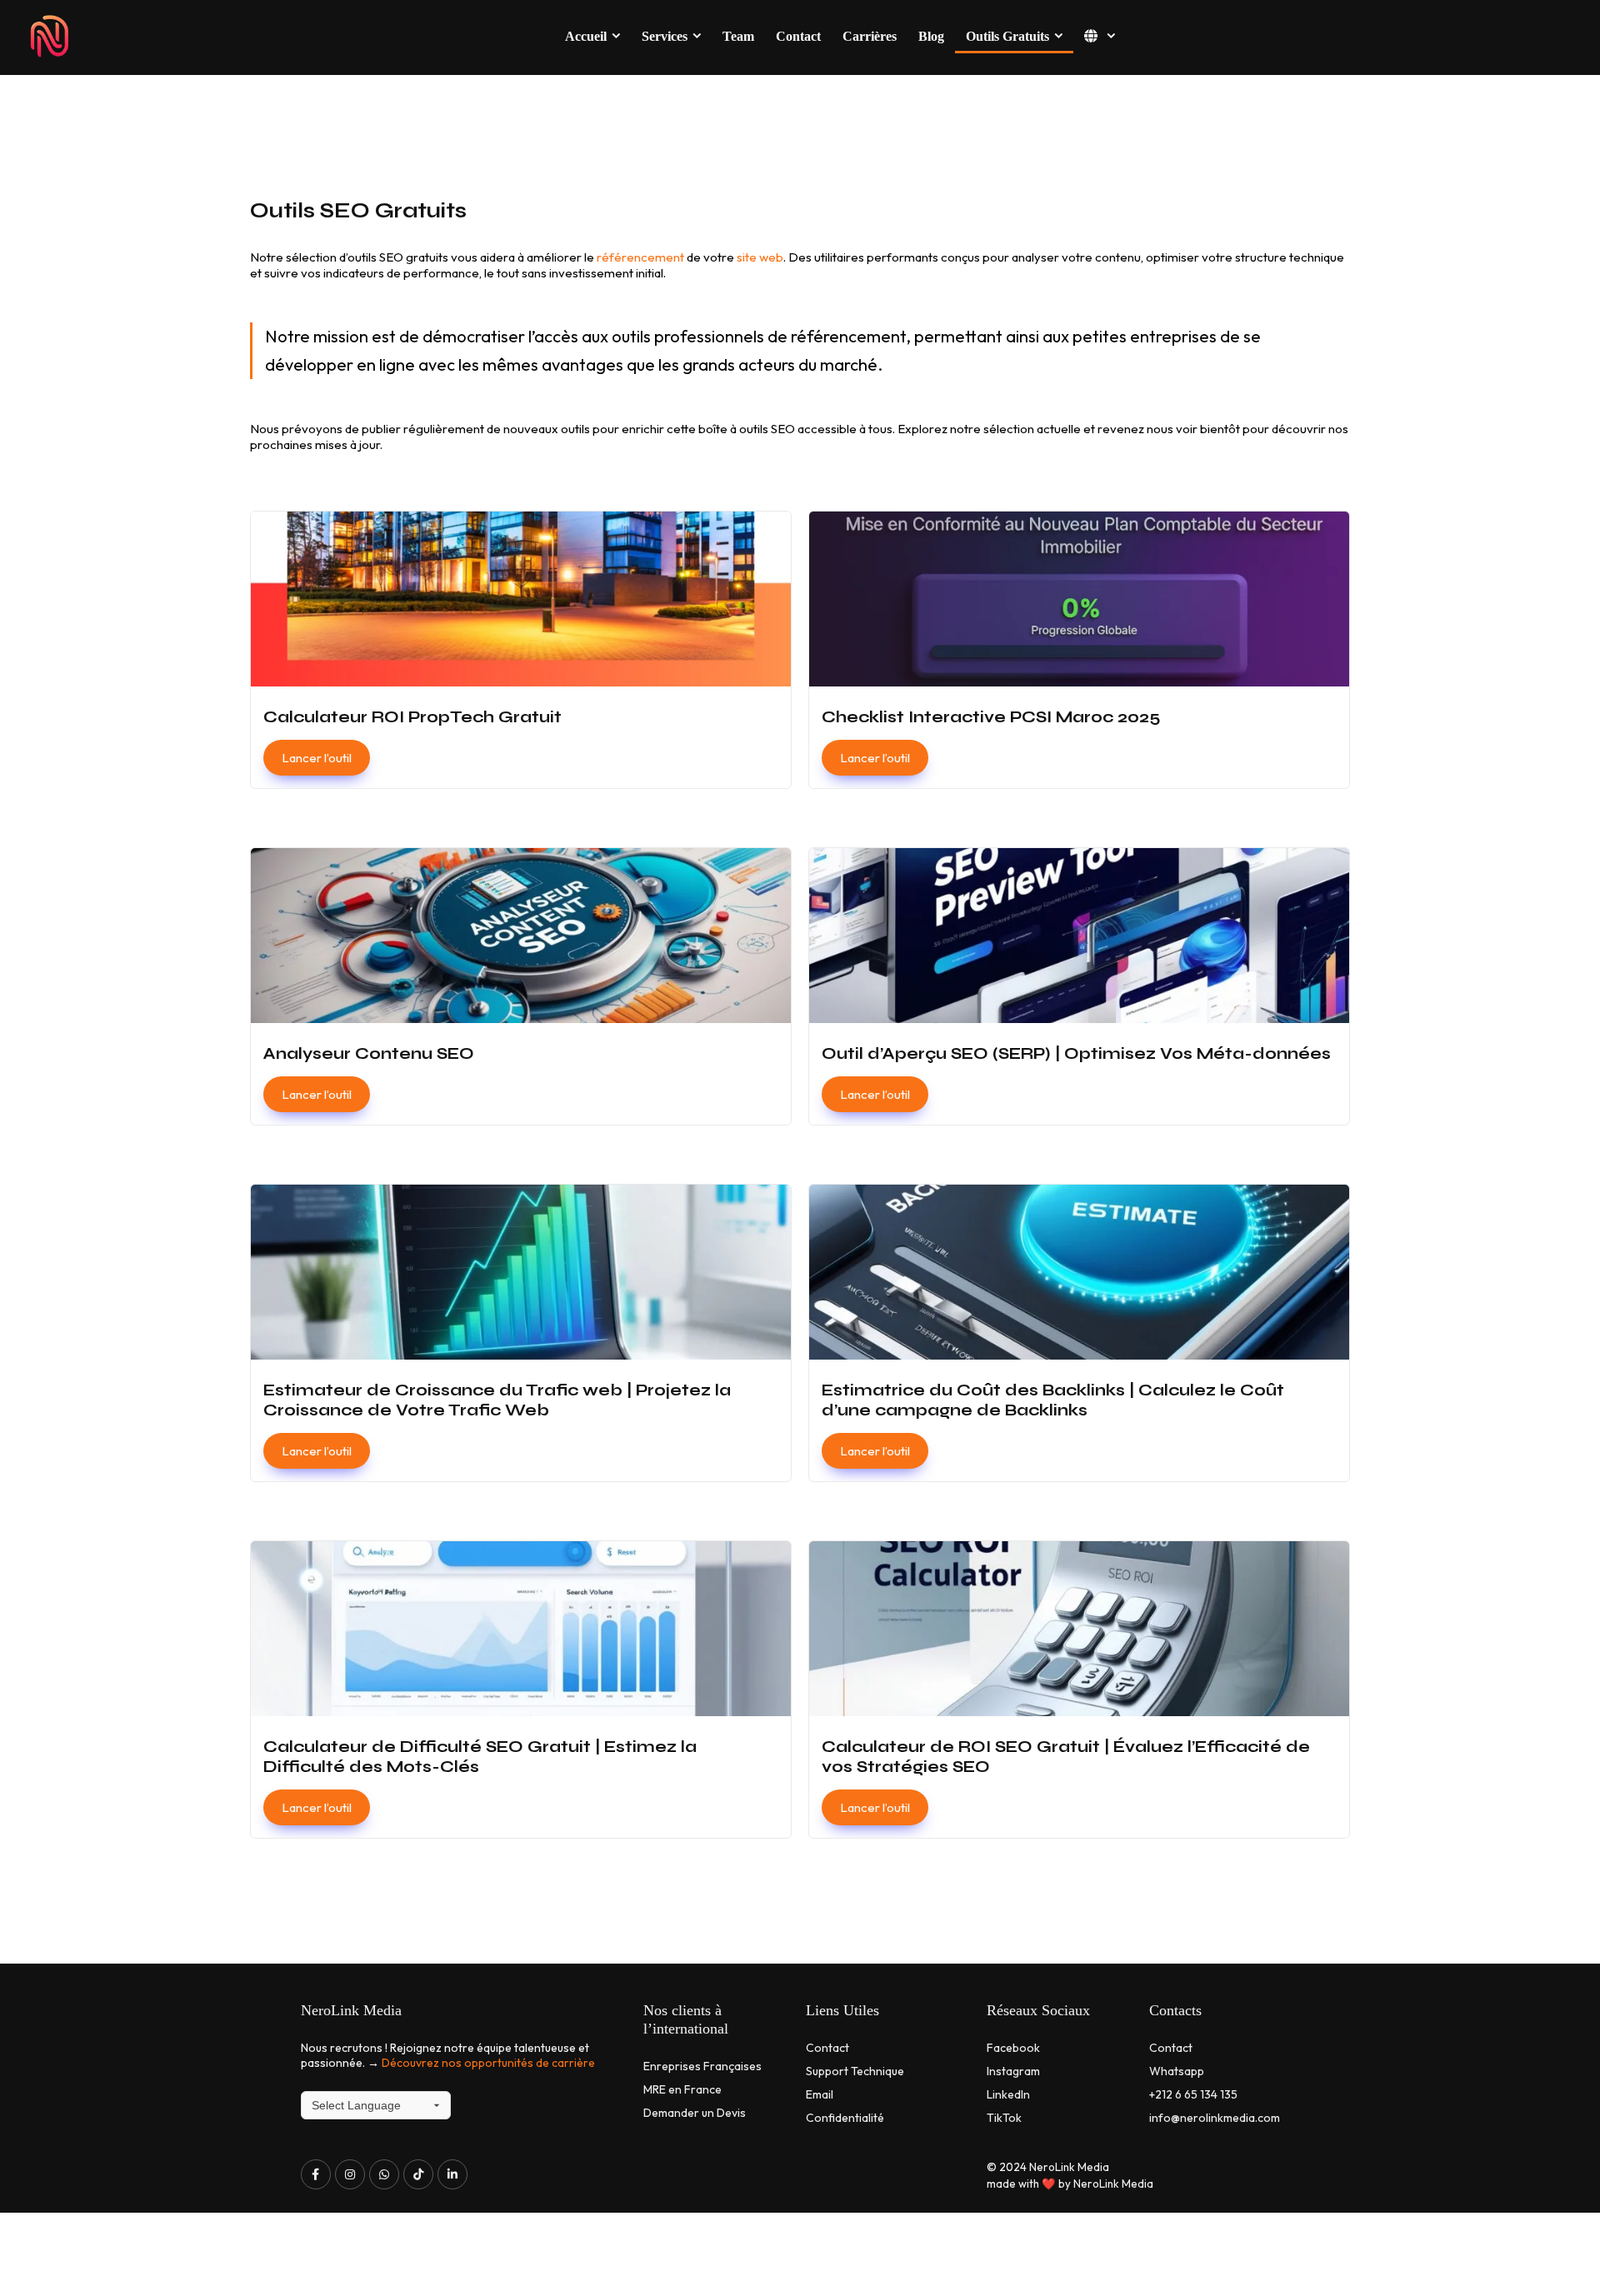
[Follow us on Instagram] (350, 2174)
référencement (642, 257)
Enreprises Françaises (702, 2066)
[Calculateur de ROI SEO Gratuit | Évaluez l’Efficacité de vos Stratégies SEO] (1079, 1690)
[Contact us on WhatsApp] (384, 2174)
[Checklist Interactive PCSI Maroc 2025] (1079, 650)
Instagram (1013, 2071)
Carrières (870, 36)
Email (820, 2094)
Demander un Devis (695, 2113)
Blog (931, 36)
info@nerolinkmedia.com (1215, 2118)
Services (665, 36)
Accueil (586, 36)
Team (738, 36)
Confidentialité (845, 2118)
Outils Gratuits (1007, 36)
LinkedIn (1008, 2094)
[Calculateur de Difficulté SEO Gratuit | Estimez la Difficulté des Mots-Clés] (521, 1690)
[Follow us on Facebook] (316, 2174)
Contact (798, 36)
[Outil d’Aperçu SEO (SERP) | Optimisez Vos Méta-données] (1079, 986)
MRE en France (682, 2089)
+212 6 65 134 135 (1193, 2094)
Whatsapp (1177, 2071)
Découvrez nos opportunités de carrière (488, 2063)
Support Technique (855, 2071)
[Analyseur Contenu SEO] (521, 986)
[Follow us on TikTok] (418, 2174)
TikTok (1004, 2118)
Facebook (1013, 2048)
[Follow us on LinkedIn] (452, 2174)
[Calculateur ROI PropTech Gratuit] (521, 650)
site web (760, 257)
